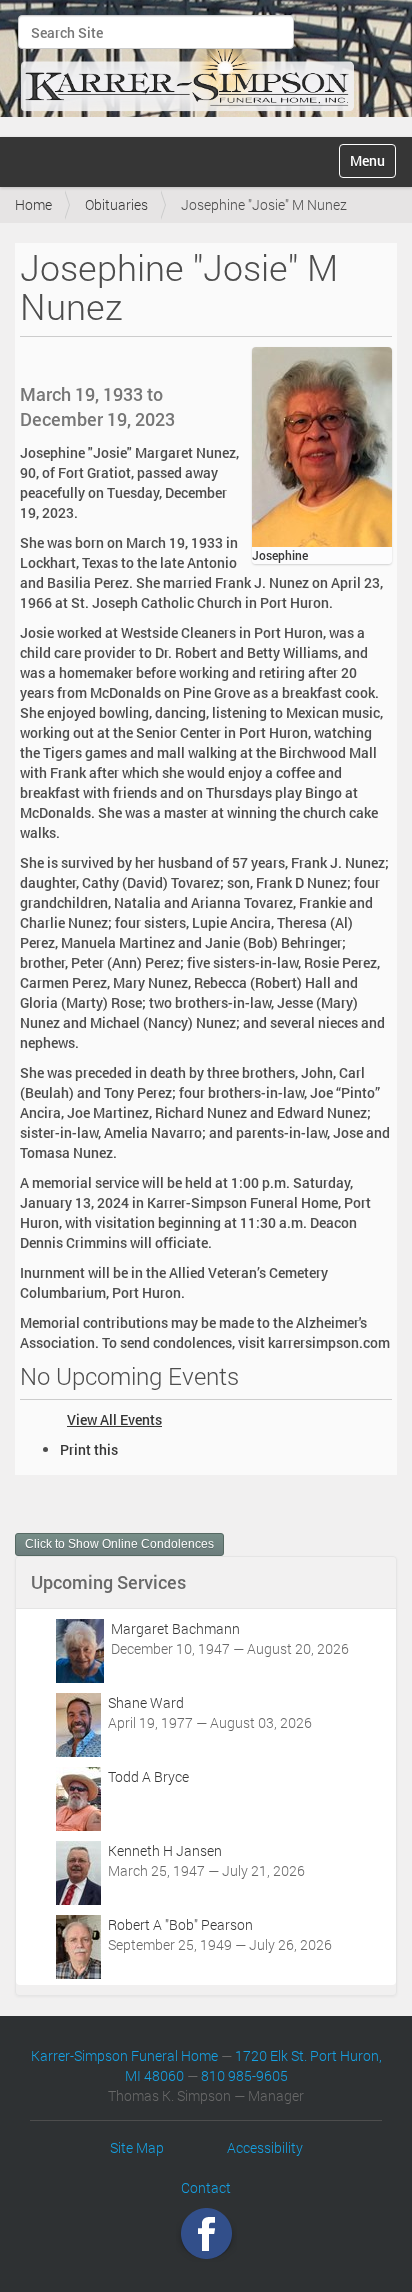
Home (33, 204)
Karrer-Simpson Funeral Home (124, 2055)
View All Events (114, 1419)
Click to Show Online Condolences (119, 1544)
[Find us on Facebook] (206, 2233)
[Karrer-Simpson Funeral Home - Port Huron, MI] (187, 66)
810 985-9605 (244, 2075)
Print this (89, 1449)
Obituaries (116, 204)
